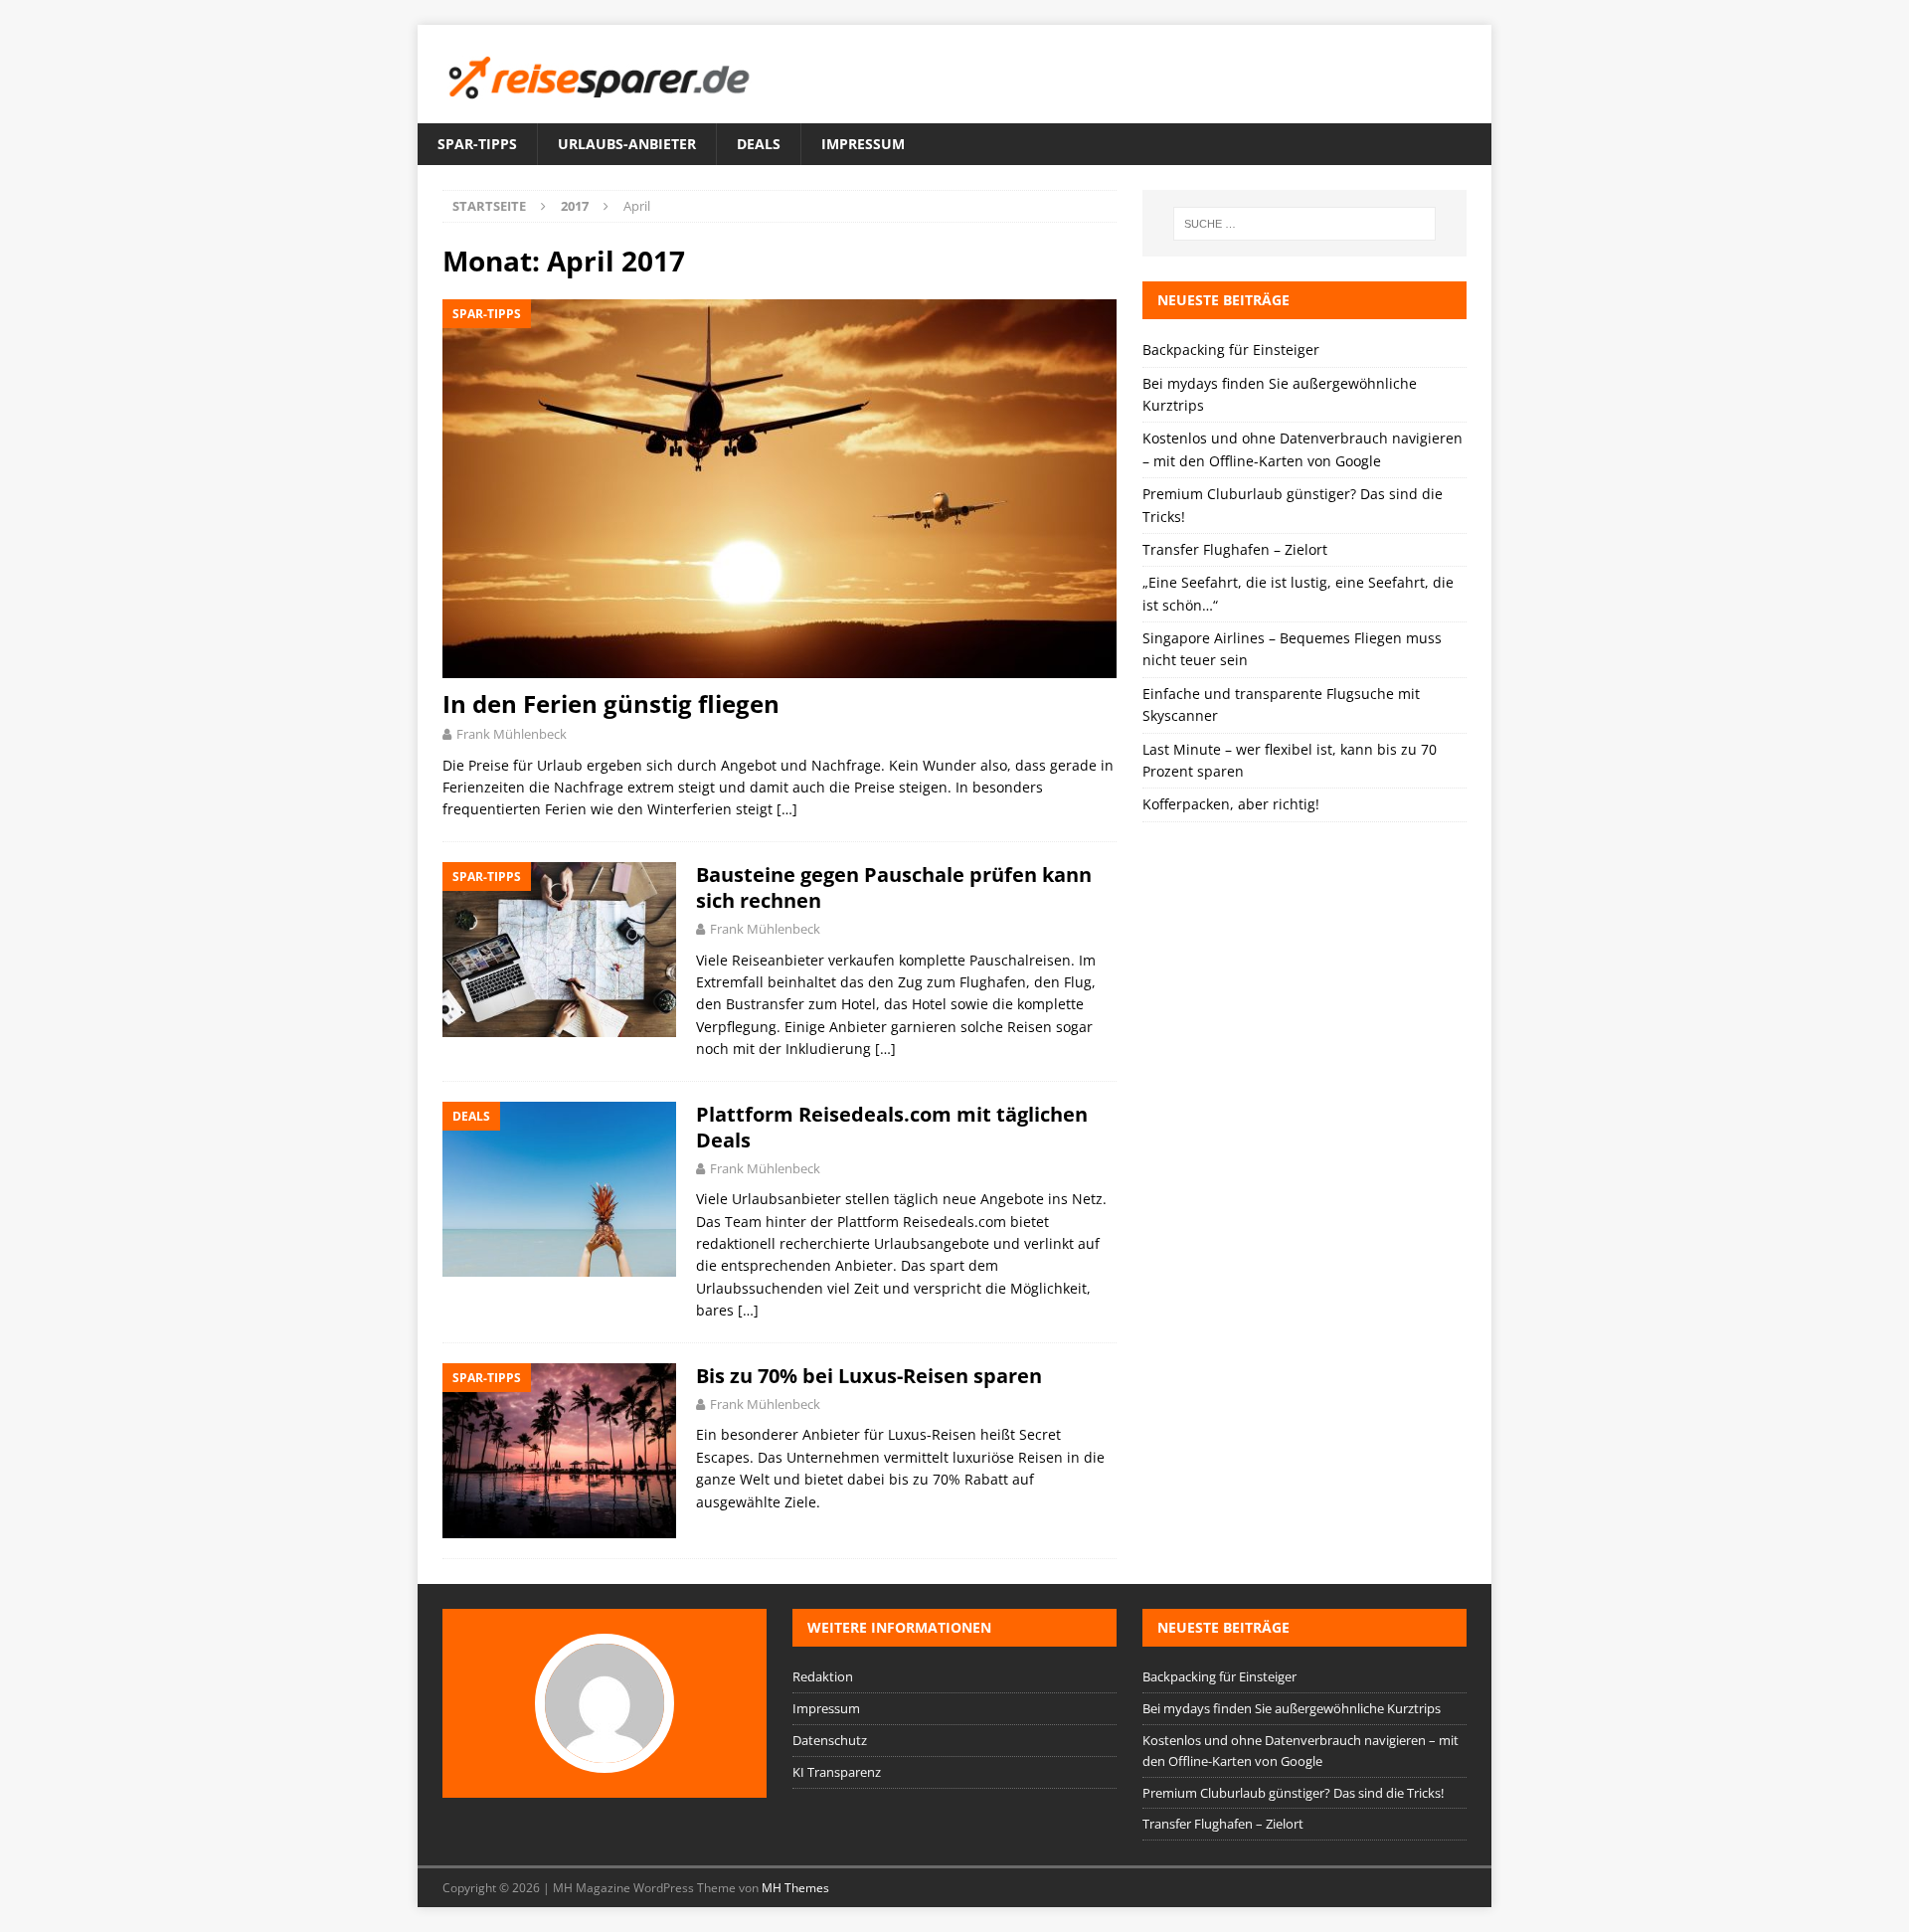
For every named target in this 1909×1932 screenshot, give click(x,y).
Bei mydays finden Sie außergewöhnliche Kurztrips (1292, 1708)
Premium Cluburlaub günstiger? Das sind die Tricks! (1293, 1793)
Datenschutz (830, 1740)
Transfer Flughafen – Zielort (1235, 549)
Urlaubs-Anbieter (627, 144)
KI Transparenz (837, 1772)
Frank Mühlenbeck (512, 734)
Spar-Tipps (477, 144)
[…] (787, 809)
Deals (759, 144)
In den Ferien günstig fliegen (611, 703)
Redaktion (823, 1676)
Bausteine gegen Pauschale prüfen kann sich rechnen (894, 887)
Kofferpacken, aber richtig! (1231, 804)
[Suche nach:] (1304, 224)
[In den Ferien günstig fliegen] (780, 489)
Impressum (863, 144)
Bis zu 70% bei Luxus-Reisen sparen (869, 1376)
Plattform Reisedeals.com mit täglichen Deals (892, 1127)
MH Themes (795, 1888)
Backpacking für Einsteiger (1231, 350)
